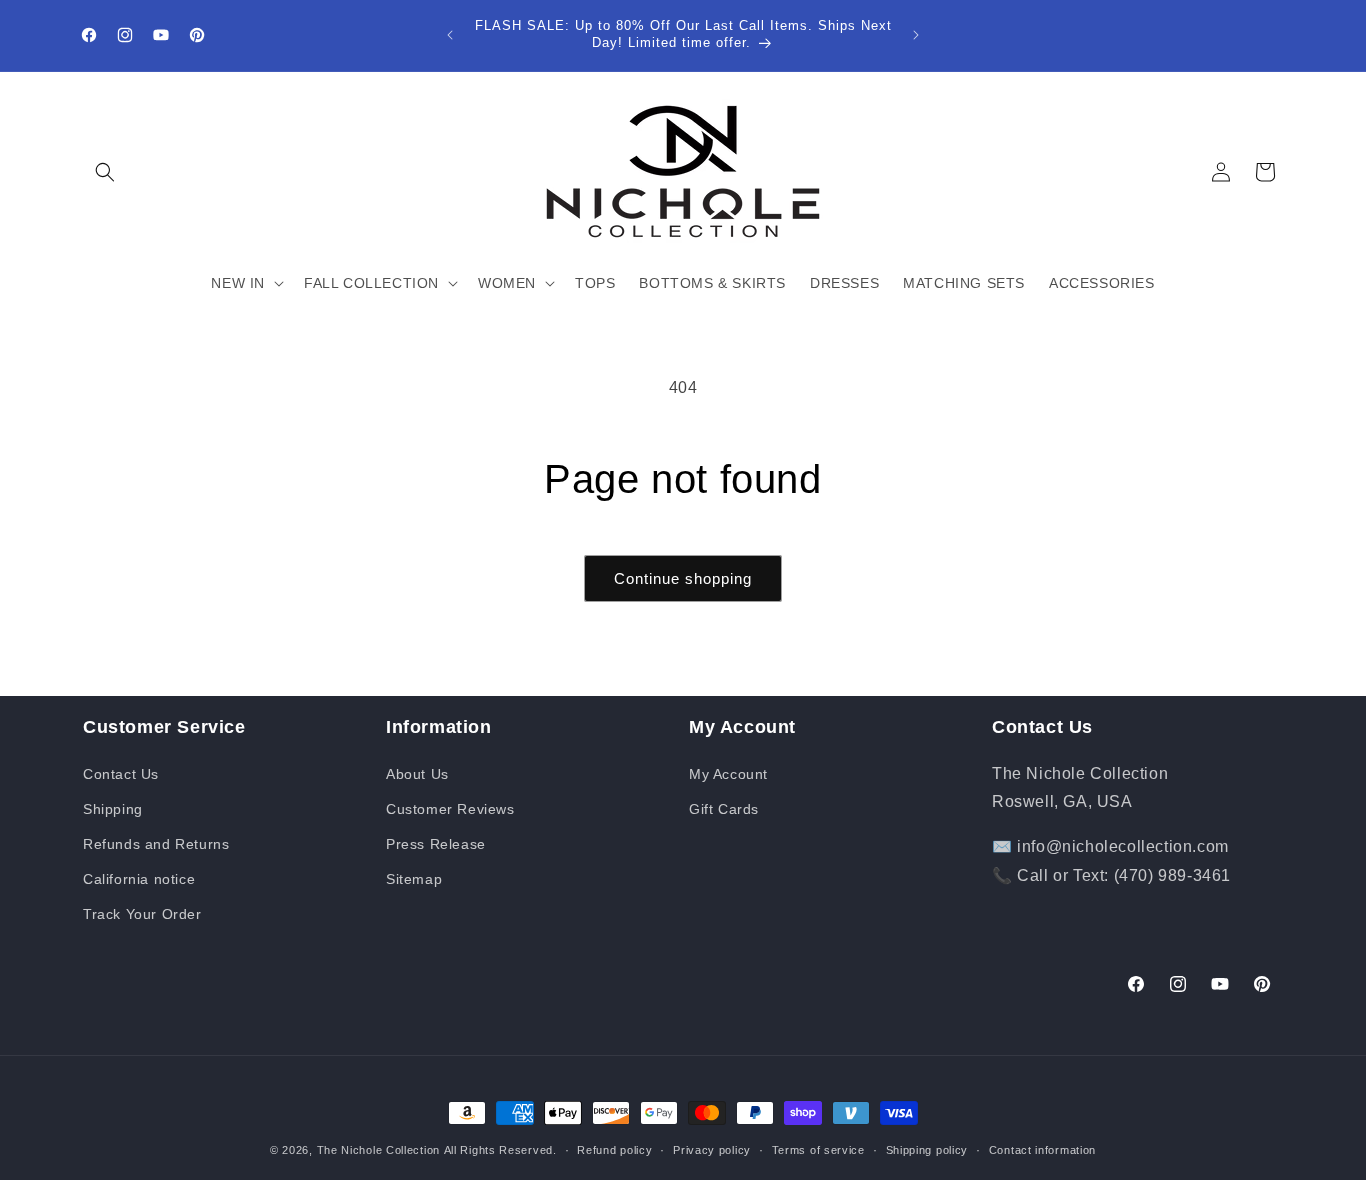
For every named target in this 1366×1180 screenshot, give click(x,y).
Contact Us (121, 774)
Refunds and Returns (156, 844)
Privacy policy (712, 1149)
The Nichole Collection (378, 1150)
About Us (417, 774)
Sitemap (414, 879)
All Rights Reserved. (500, 1150)
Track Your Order (142, 914)
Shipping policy (927, 1149)
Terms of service (818, 1149)
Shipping (113, 809)
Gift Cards (724, 809)
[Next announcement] (916, 35)
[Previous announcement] (450, 35)
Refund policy (614, 1149)
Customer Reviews (450, 809)
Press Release (436, 844)
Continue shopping (683, 578)
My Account (728, 774)
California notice (139, 879)
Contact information (1042, 1149)
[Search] (105, 172)
